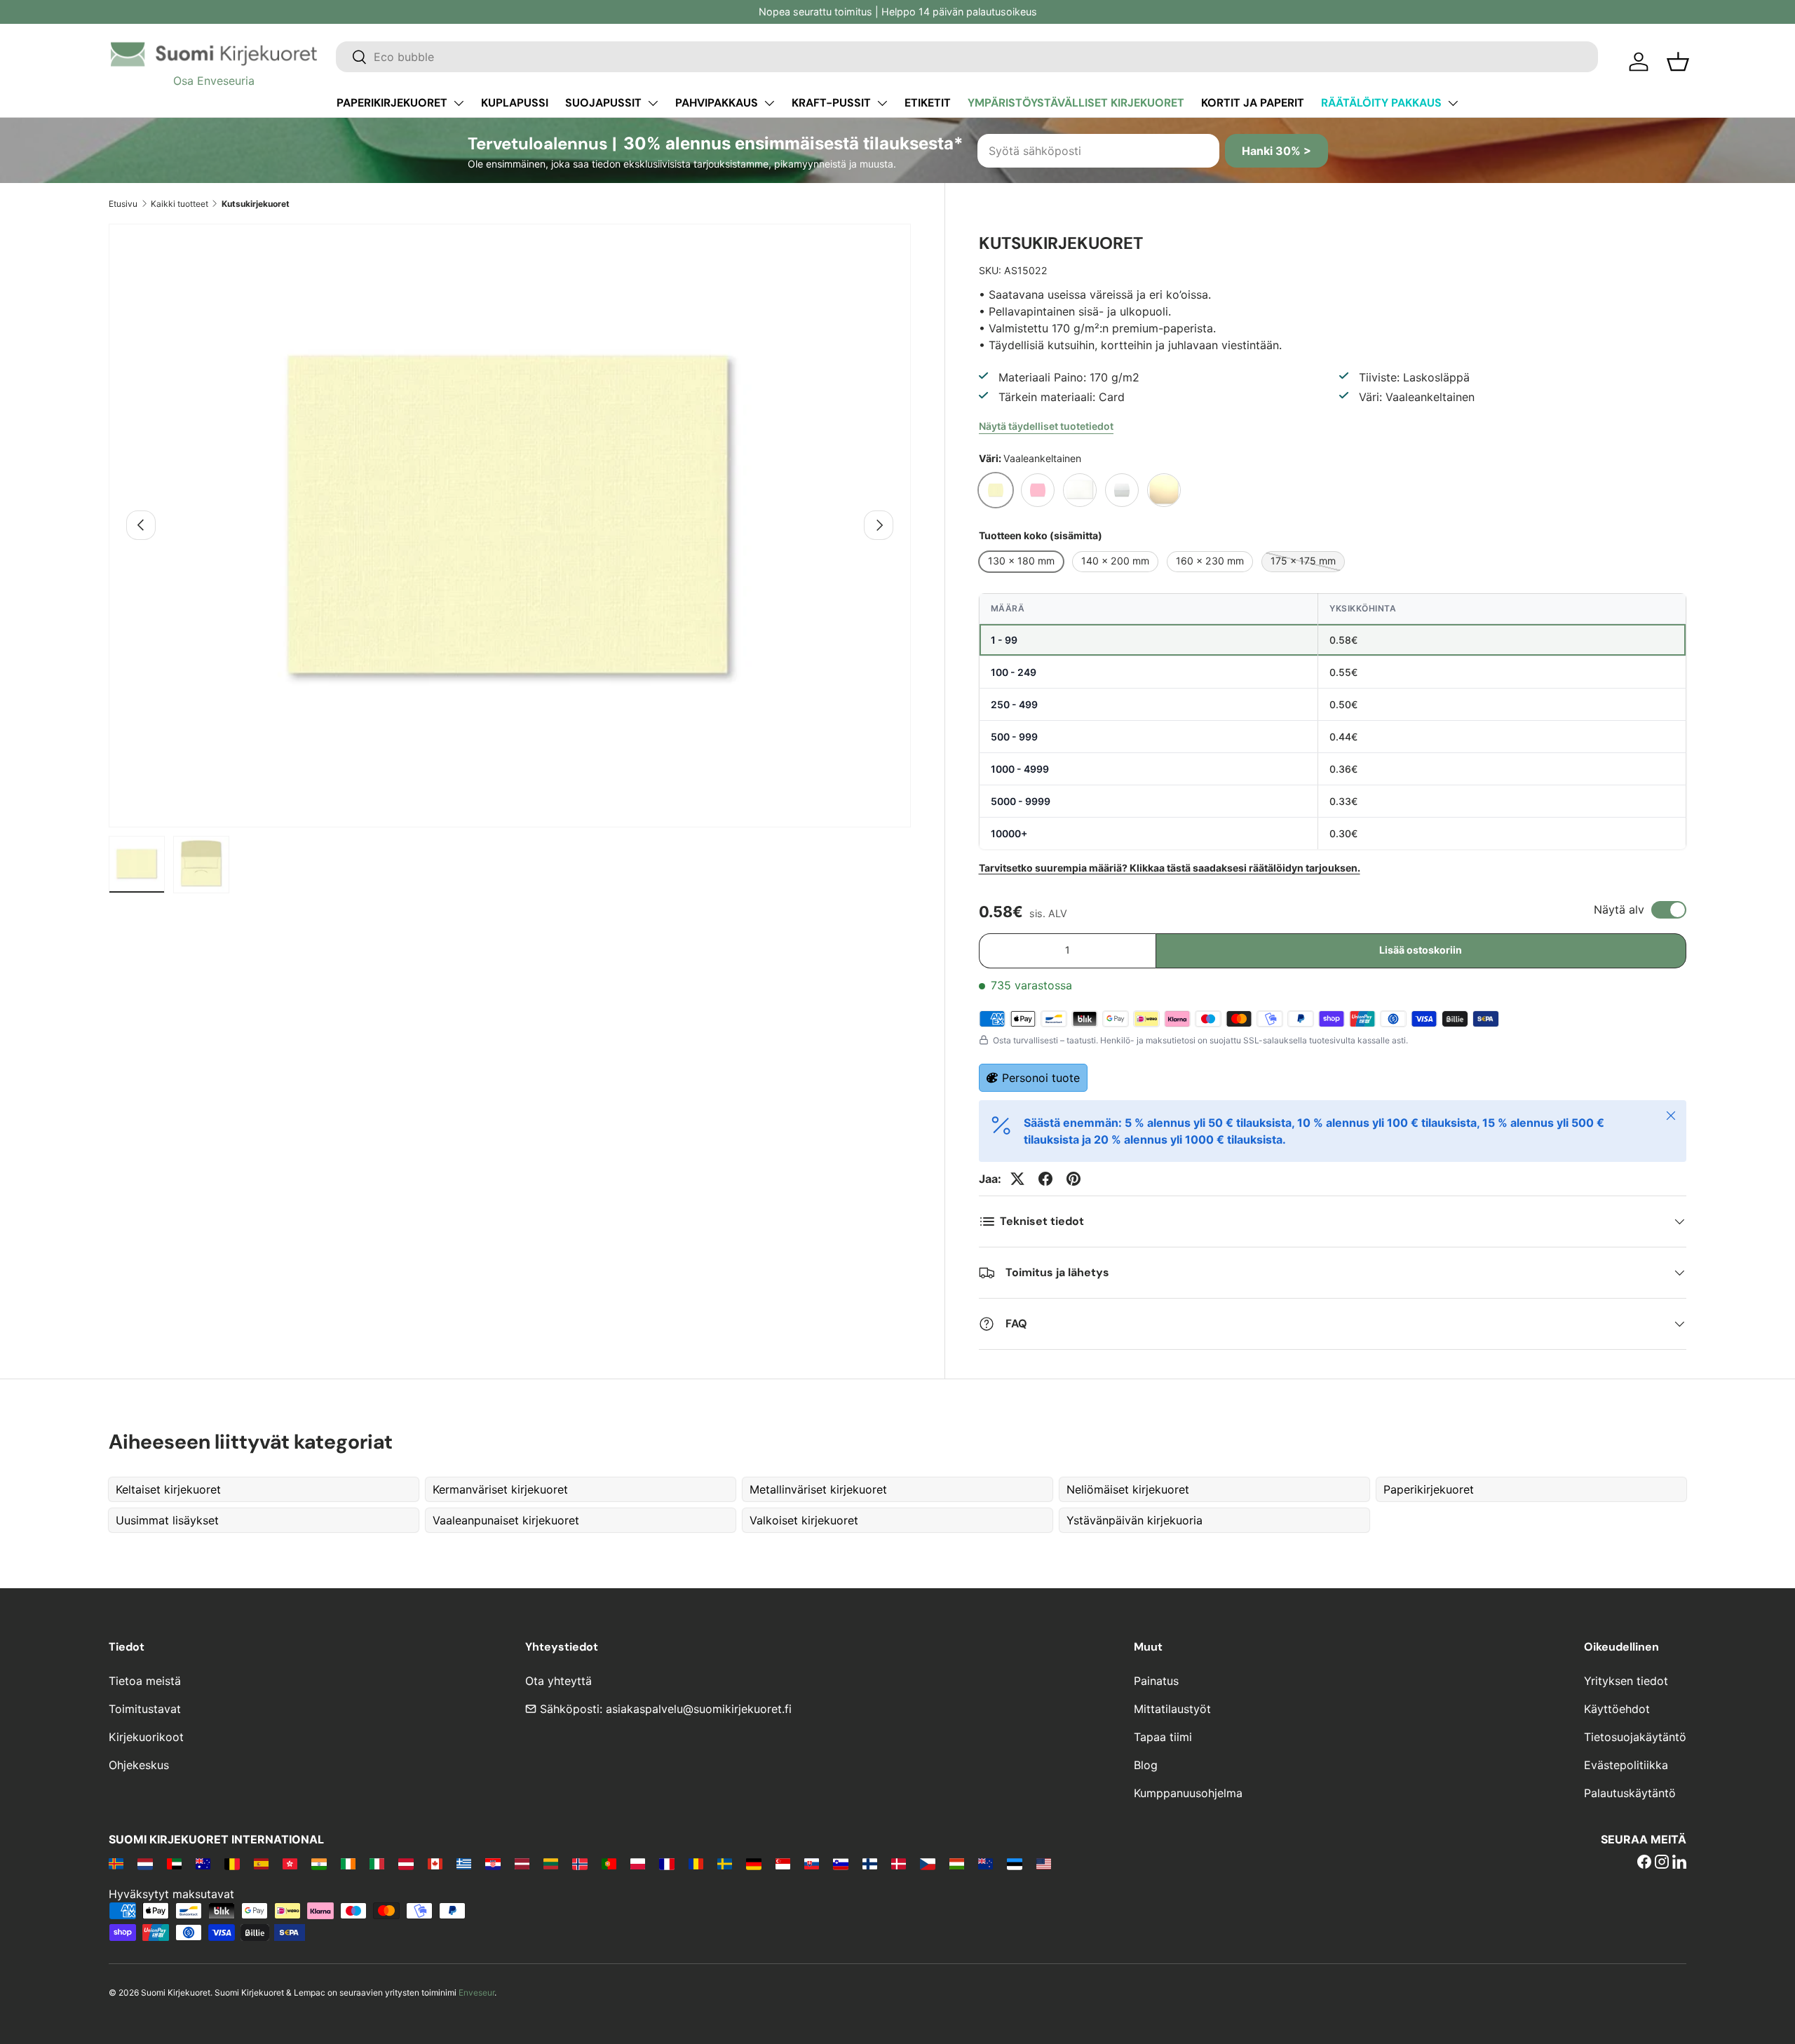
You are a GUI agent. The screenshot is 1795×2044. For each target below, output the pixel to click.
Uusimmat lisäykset (167, 1520)
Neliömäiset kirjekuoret (1128, 1489)
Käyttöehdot (1617, 1709)
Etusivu (123, 204)
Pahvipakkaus (717, 103)
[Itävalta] (406, 1863)
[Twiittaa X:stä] (1017, 1179)
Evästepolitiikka (1626, 1765)
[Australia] (203, 1863)
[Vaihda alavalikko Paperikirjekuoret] (459, 103)
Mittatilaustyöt (1172, 1709)
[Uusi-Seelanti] (985, 1863)
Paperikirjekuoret (392, 103)
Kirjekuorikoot (146, 1737)
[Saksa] (753, 1863)
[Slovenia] (840, 1863)
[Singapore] (783, 1863)
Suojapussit (603, 103)
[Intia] (319, 1863)
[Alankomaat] (145, 1863)
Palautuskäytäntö (1630, 1793)
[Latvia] (522, 1863)
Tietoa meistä (145, 1681)
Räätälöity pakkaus (1381, 103)
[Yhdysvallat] (1044, 1863)
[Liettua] (551, 1863)
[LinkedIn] (1679, 1863)
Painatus (1156, 1681)
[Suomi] (870, 1863)
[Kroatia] (493, 1863)
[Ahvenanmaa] (116, 1863)
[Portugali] (609, 1863)
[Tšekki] (927, 1863)
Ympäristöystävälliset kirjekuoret (1076, 103)
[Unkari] (957, 1863)
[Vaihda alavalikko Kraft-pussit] (882, 103)
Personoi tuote (1041, 1078)
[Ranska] (666, 1863)
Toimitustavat (145, 1709)
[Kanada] (435, 1863)
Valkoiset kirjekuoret (804, 1520)
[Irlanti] (348, 1863)
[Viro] (1014, 1863)
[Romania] (696, 1863)
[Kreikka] (464, 1863)
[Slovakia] (812, 1863)
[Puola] (638, 1863)
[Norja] (580, 1863)
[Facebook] (1644, 1863)
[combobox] (967, 57)
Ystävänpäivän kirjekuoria (1134, 1520)
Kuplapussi (515, 103)
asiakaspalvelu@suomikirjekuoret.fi (699, 1709)
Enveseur (476, 1992)
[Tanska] (899, 1863)
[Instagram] (1662, 1863)
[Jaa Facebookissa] (1045, 1179)
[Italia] (377, 1863)
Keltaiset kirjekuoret (168, 1489)
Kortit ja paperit (1253, 103)
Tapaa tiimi (1163, 1737)
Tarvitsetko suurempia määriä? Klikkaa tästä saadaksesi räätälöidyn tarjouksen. (1170, 868)
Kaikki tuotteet (179, 204)
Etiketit (928, 103)
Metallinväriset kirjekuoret (818, 1489)
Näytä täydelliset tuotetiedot (1046, 426)
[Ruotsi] (725, 1863)
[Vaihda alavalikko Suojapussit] (653, 103)
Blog (1146, 1765)
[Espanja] (261, 1863)
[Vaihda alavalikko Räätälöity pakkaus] (1453, 103)
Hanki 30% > (1276, 151)
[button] (1678, 62)
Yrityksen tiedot (1626, 1681)
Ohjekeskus (139, 1765)
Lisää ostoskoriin (1421, 950)
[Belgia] (232, 1863)
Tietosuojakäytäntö (1635, 1737)
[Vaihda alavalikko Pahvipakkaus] (769, 103)
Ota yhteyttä (558, 1681)
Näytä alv (1619, 909)
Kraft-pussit (831, 103)
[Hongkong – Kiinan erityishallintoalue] (290, 1863)
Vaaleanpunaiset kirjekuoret (506, 1520)
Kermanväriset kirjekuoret (500, 1489)
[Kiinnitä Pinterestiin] (1073, 1179)
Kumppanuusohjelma (1188, 1793)
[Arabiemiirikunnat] (174, 1863)
